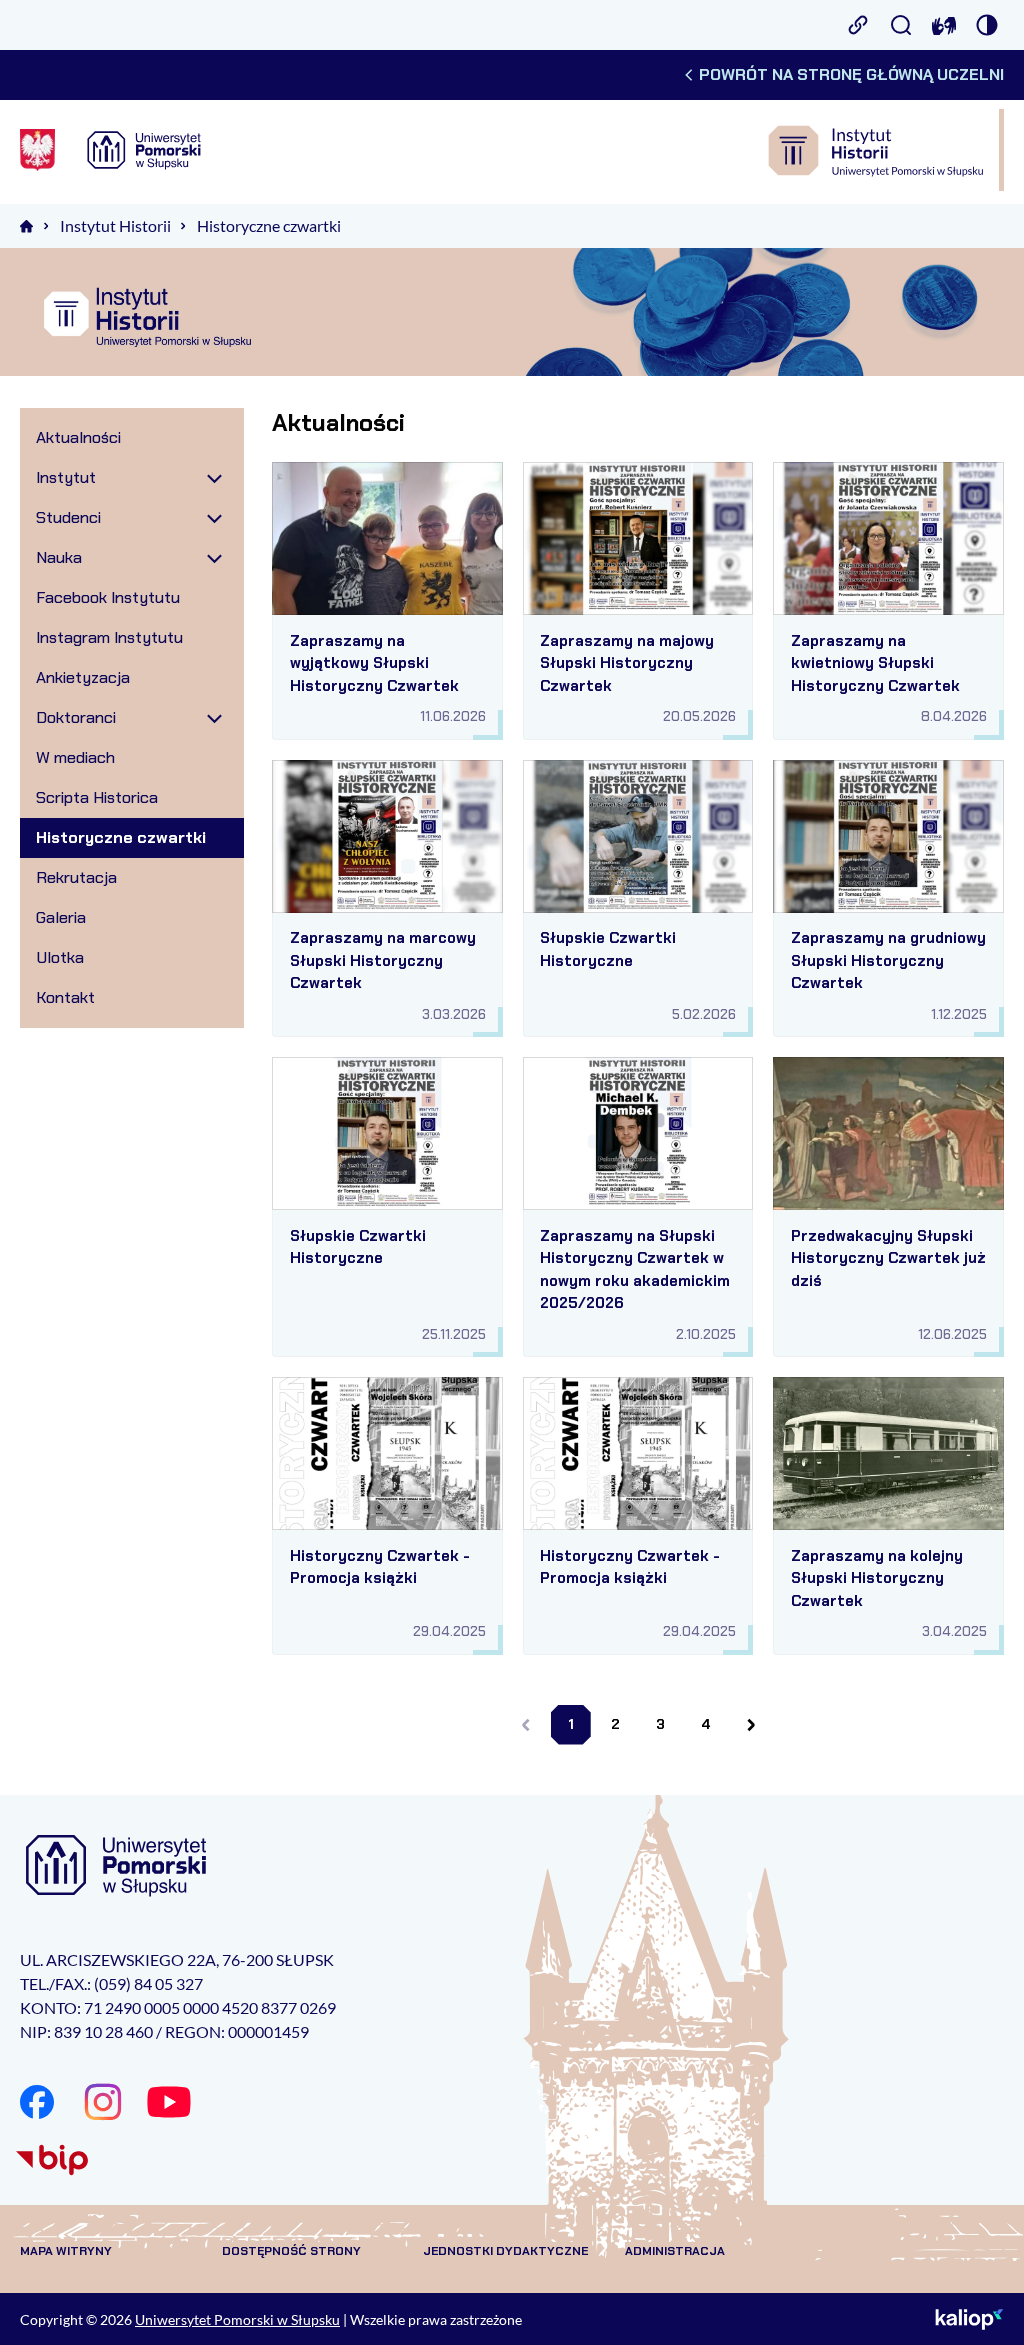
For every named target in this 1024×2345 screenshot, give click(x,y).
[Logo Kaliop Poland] (969, 2319)
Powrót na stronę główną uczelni (851, 74)
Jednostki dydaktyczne (505, 2251)
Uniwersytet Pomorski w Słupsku (237, 2319)
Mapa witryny (66, 2251)
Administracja (675, 2251)
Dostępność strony (291, 2251)
